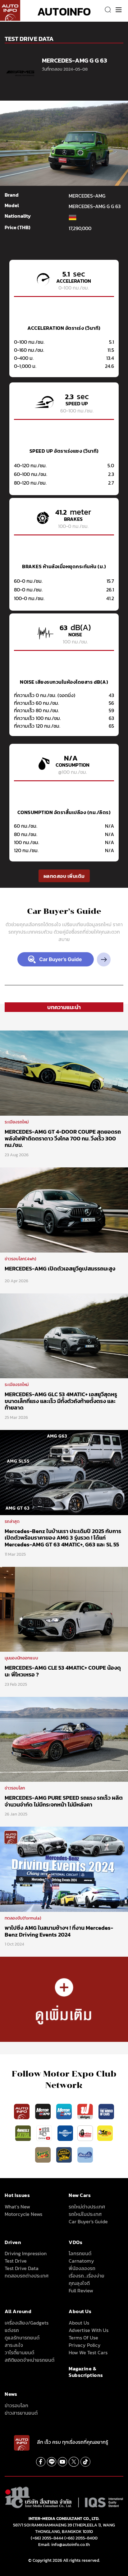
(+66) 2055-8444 (47, 2538)
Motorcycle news (23, 2214)
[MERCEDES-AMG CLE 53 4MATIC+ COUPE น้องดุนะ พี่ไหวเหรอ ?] (64, 1609)
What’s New (17, 2207)
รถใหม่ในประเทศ (85, 2214)
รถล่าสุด (12, 1521)
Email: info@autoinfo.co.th (64, 2545)
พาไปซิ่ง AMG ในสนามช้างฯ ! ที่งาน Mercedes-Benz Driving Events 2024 (59, 1931)
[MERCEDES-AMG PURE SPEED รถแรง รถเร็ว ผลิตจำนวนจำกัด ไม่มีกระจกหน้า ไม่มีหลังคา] (64, 1739)
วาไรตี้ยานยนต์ (19, 2352)
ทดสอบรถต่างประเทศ (27, 2276)
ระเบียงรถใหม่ (17, 1122)
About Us (79, 2323)
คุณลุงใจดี (79, 2283)
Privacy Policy (85, 2345)
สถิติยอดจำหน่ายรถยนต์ (30, 2360)
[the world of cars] (106, 2111)
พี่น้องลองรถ (82, 2268)
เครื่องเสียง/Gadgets (27, 2323)
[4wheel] (24, 2133)
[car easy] (105, 2133)
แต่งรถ (12, 2330)
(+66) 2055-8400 (81, 2538)
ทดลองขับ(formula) (23, 1918)
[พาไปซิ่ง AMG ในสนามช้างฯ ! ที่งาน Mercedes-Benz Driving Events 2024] (64, 1869)
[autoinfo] (10, 10)
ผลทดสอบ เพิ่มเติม (64, 876)
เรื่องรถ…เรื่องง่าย (87, 2276)
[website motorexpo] (65, 2111)
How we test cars (88, 2352)
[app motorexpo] (43, 2111)
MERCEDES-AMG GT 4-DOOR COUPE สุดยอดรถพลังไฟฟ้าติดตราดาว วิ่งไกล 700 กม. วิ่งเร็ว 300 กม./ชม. (63, 1138)
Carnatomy (81, 2261)
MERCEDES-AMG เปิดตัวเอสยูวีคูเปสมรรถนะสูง (60, 1268)
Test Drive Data (22, 2268)
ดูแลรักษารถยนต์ (22, 2338)
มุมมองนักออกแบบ (21, 1658)
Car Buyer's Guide (88, 2221)
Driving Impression (26, 2253)
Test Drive (16, 2261)
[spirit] (43, 2155)
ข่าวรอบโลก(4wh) (21, 1259)
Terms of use (83, 2338)
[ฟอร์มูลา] (86, 2111)
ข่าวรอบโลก (15, 1788)
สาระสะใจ (14, 2345)
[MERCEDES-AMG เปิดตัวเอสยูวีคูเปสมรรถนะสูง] (64, 1210)
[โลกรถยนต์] (65, 2133)
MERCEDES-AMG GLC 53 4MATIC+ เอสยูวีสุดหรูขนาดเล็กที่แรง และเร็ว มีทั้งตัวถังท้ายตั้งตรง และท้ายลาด (61, 1401)
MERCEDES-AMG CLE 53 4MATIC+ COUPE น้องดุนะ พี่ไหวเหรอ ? (63, 1671)
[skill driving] (65, 2155)
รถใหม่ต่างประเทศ (87, 2207)
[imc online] (45, 2133)
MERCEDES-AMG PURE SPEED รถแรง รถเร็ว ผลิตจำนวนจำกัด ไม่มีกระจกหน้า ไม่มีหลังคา (64, 1801)
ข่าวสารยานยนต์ (21, 2413)
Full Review (81, 2291)
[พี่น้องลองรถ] (85, 2133)
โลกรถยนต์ (80, 2253)
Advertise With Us (89, 2330)
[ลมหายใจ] (85, 2155)
